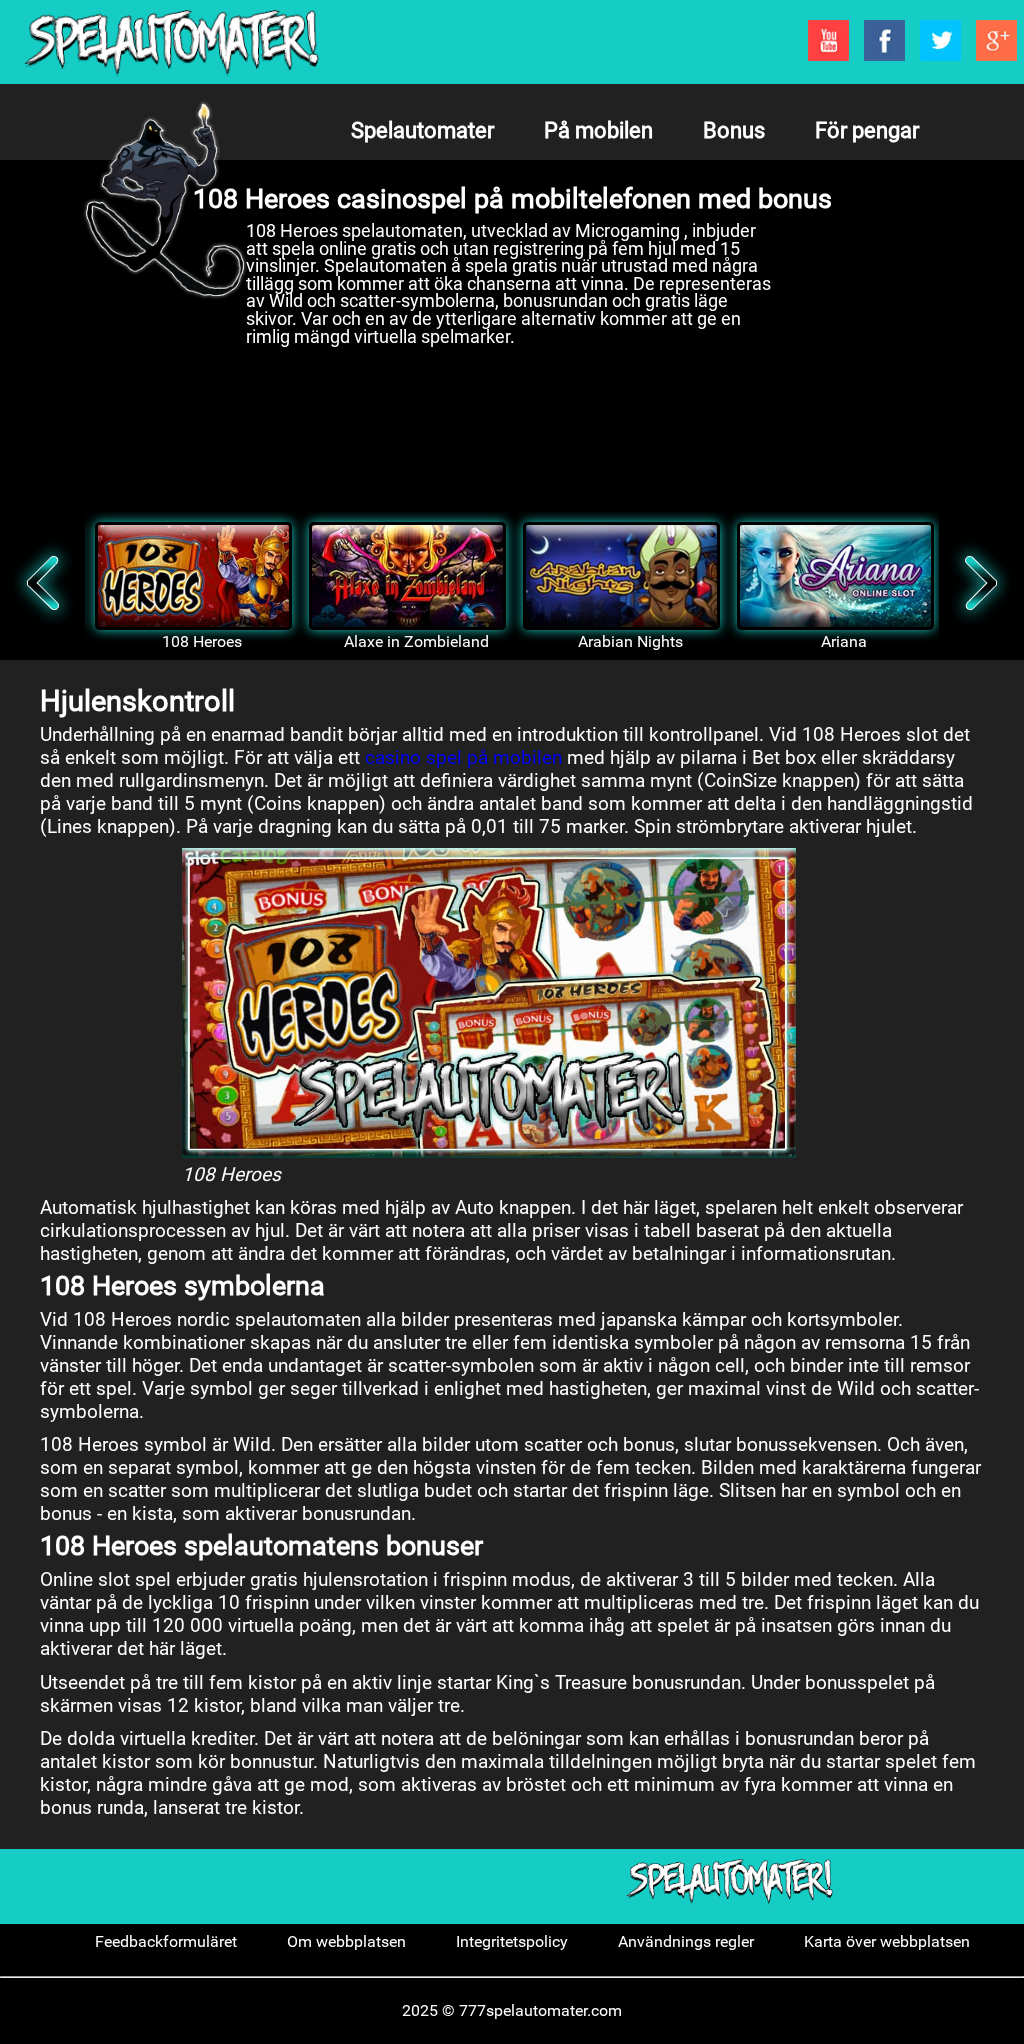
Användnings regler (686, 1941)
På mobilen (598, 130)
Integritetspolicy (512, 1941)
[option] (192, 586)
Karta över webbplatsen (887, 1941)
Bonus (734, 130)
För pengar (867, 130)
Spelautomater (422, 130)
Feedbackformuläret (166, 1941)
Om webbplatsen (346, 1941)
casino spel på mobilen (463, 757)
